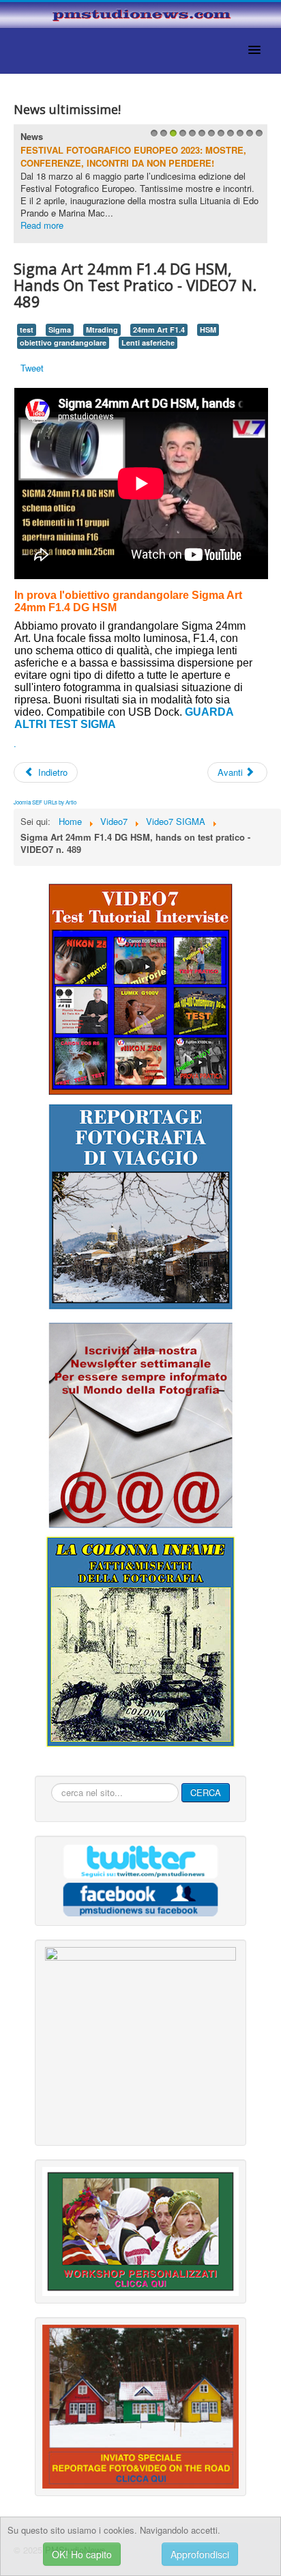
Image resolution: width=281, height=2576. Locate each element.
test (27, 330)
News (32, 136)
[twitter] (140, 1861)
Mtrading (102, 330)
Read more (42, 225)
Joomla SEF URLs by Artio (45, 802)
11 (248, 137)
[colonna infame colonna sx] (140, 1641)
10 (238, 137)
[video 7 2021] (140, 988)
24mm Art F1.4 (159, 330)
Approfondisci (200, 2554)
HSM (208, 330)
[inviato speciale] (140, 2405)
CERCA (206, 1792)
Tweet (32, 368)
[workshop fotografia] (140, 2230)
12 (257, 137)
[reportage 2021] (140, 1206)
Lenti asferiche (148, 342)
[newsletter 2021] (140, 1425)
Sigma (60, 330)
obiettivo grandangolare (63, 342)
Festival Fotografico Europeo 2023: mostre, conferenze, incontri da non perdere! (133, 157)
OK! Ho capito (82, 2554)
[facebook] (140, 1898)
